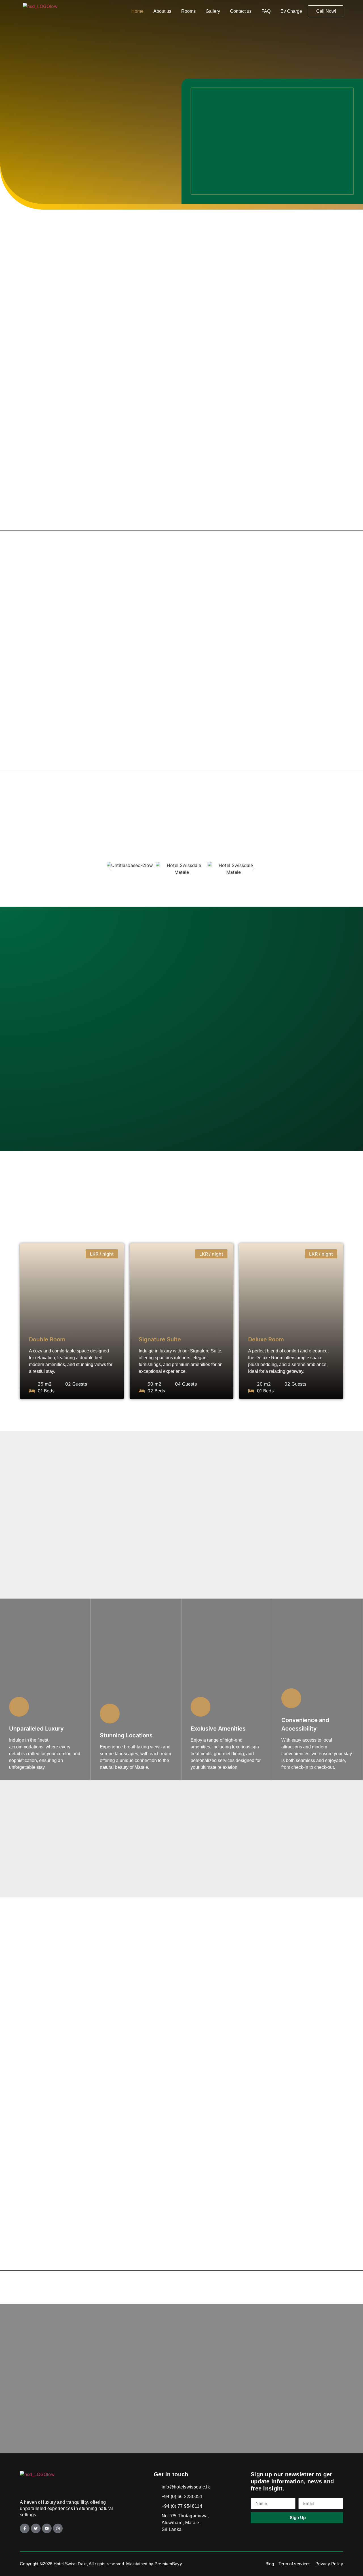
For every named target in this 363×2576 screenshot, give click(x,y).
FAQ (266, 11)
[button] (110, 869)
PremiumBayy (168, 2564)
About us (162, 11)
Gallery (213, 11)
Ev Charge (291, 11)
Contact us (241, 11)
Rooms (188, 11)
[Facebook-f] (25, 2528)
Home (137, 11)
